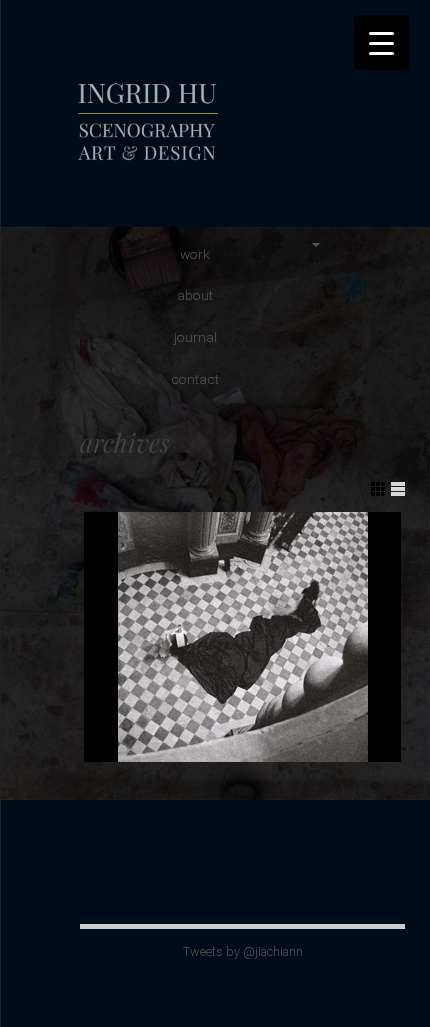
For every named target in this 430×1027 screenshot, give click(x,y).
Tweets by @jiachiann (243, 951)
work (195, 254)
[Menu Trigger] (381, 42)
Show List (398, 489)
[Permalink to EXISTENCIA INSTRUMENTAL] (242, 637)
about (195, 295)
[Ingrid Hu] (215, 164)
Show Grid (378, 489)
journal (195, 337)
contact (195, 379)
